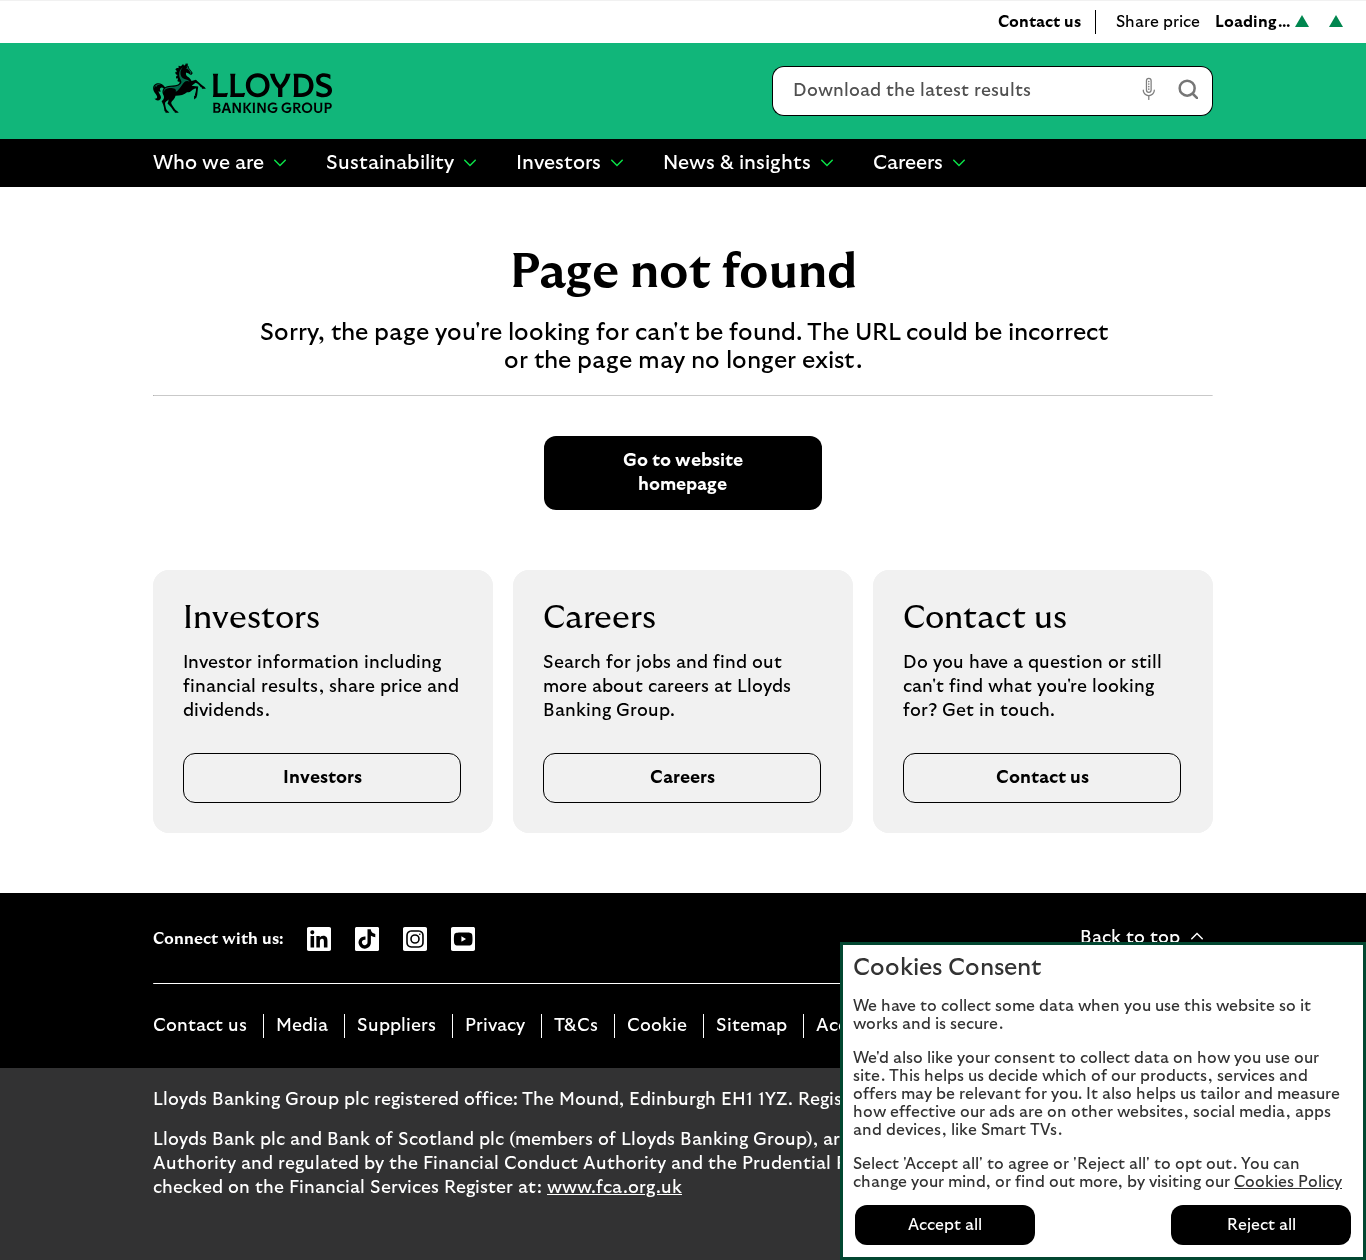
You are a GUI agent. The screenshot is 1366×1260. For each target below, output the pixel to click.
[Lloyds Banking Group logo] (243, 90)
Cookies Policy (1288, 1182)
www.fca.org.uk (614, 1188)
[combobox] (953, 91)
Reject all (1261, 1225)
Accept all (945, 1225)
